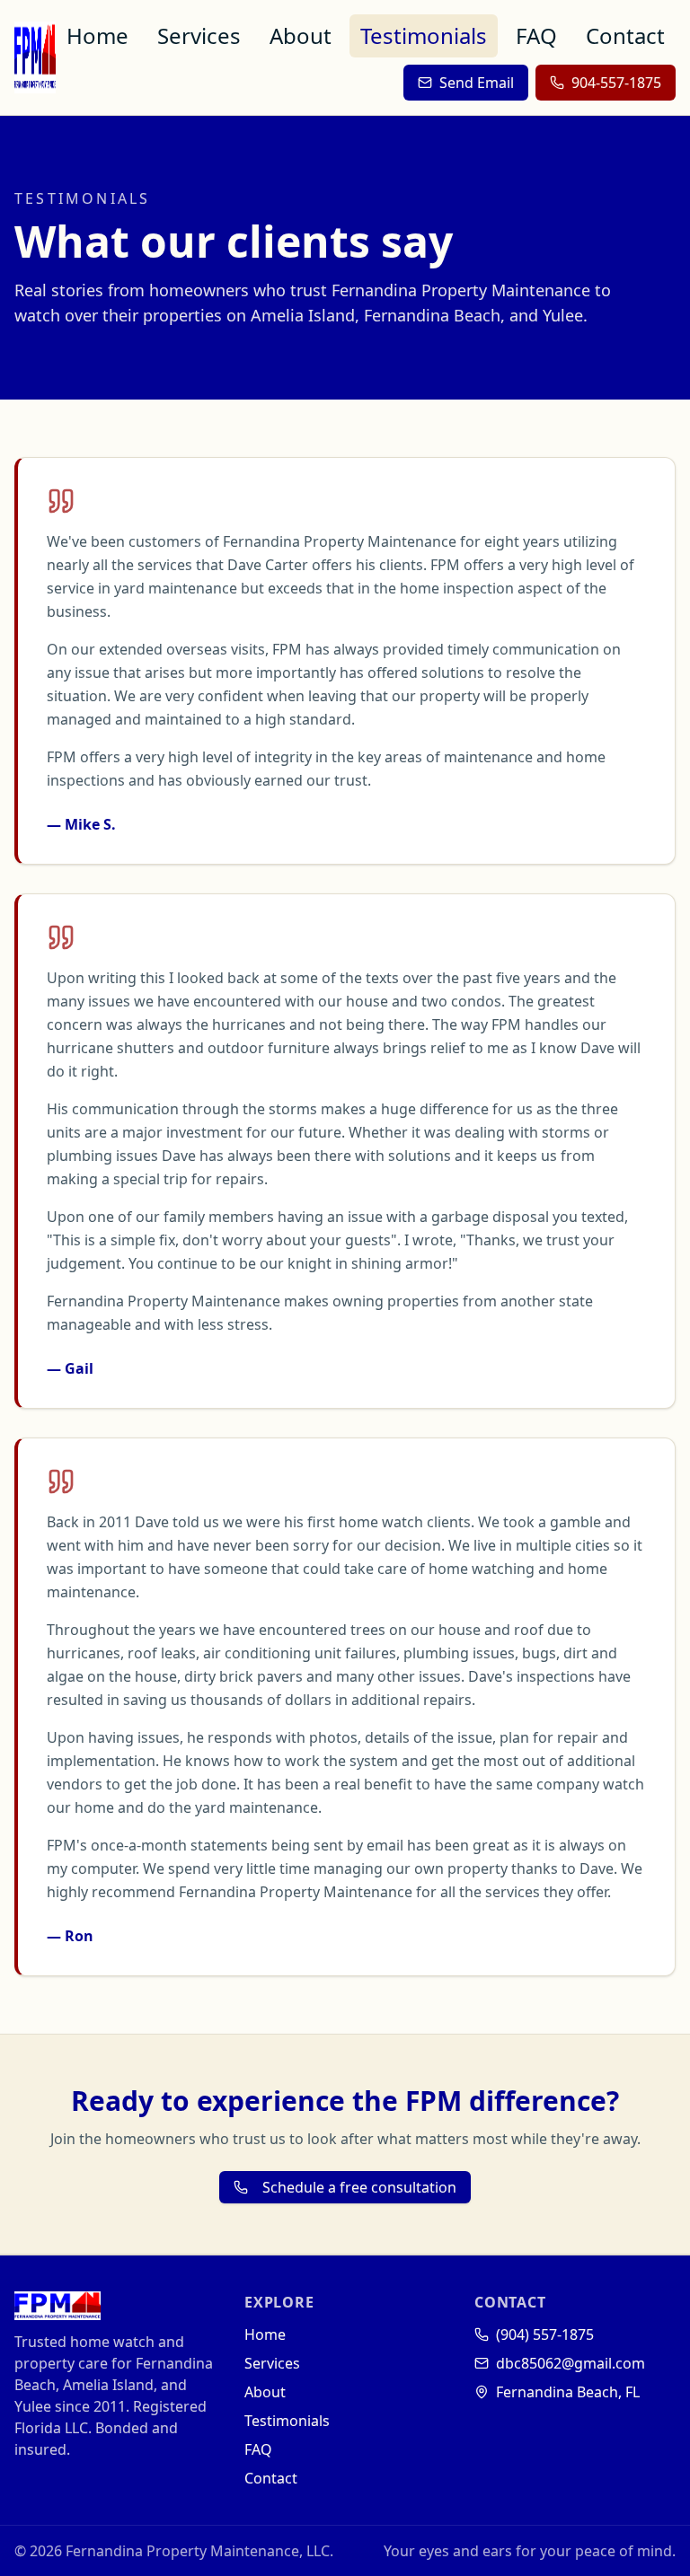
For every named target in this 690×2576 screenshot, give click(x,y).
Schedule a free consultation (359, 2187)
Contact (625, 35)
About (301, 35)
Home (97, 35)
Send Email (477, 83)
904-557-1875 (616, 83)
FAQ (536, 35)
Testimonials (424, 35)
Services (199, 35)
